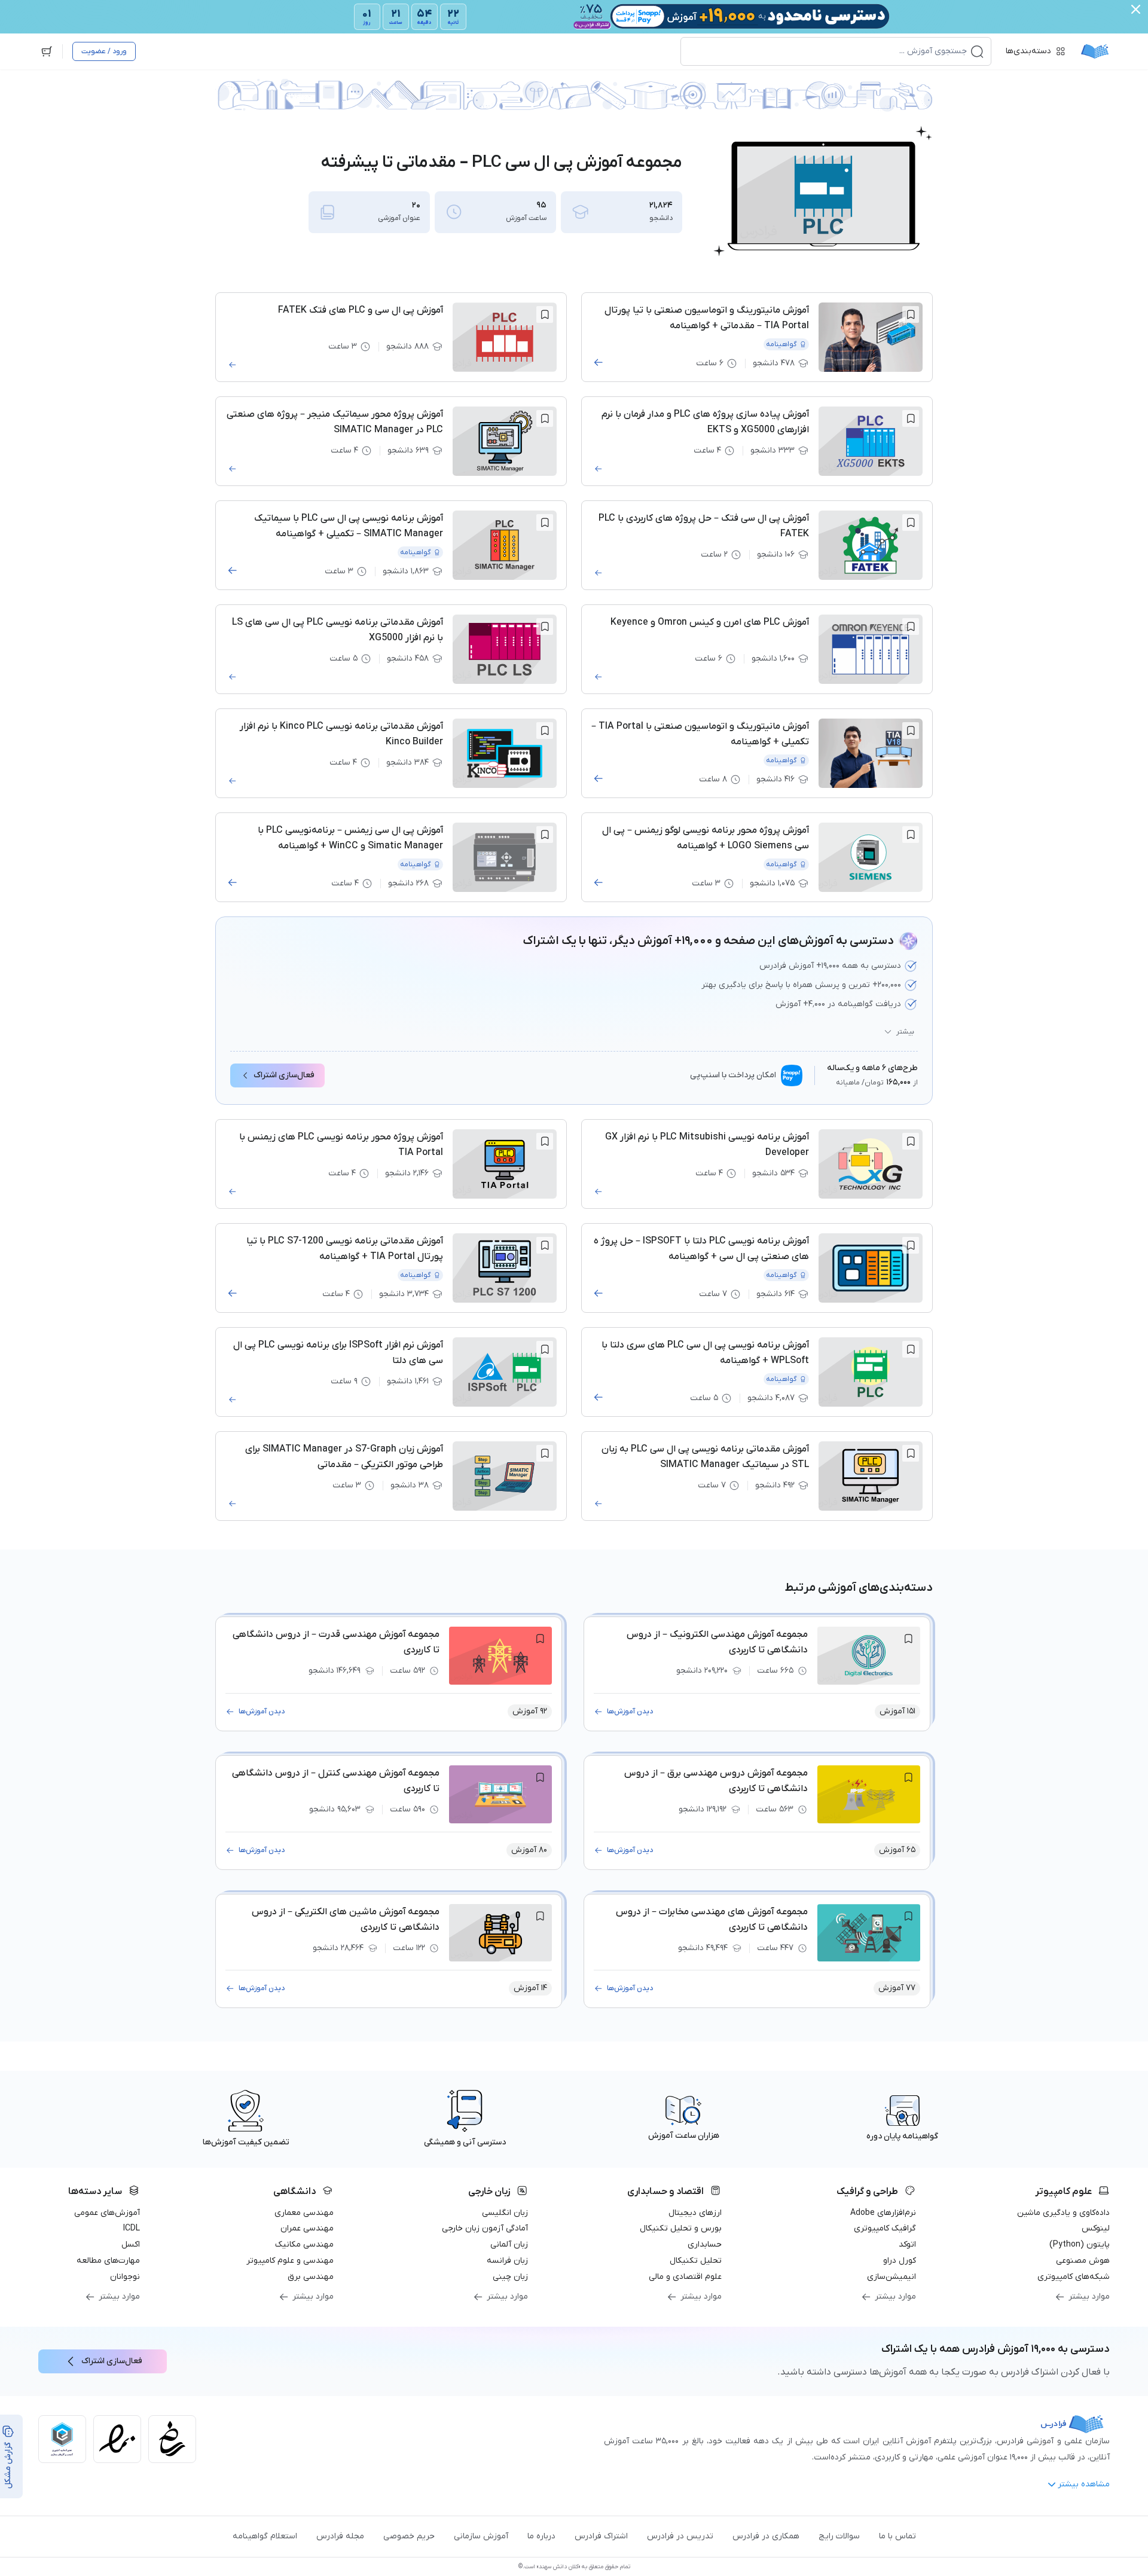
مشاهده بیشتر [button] (1084, 2484)
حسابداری (705, 2245)
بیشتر (905, 1032)
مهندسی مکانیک (304, 2245)
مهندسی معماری (304, 2213)
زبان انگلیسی (505, 2213)
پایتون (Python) (1080, 2245)
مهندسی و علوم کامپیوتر (290, 2261)
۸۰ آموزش (529, 1850)
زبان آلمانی (509, 2245)
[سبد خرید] (47, 51)
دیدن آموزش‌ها (630, 1712)
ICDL (132, 2228)
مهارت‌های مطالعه (108, 2261)
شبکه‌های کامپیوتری (1074, 2277)
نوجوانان (125, 2277)
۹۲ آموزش (530, 1711)
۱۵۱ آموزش (897, 1711)
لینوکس (1096, 2228)
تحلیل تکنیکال (696, 2261)
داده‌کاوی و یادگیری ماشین (1063, 2213)
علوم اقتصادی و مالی (685, 2277)
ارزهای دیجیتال (695, 2213)
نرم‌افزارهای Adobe (883, 2213)
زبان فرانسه (507, 2261)
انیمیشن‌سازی (891, 2277)
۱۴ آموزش (530, 1988)
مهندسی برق (311, 2277)
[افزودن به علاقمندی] (911, 314)
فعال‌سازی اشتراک (284, 1075)
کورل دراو (900, 2261)
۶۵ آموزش (897, 1850)
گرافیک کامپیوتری (885, 2228)
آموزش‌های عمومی (107, 2213)
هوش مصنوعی (1083, 2261)
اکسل (131, 2245)
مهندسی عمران (307, 2228)
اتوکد (907, 2245)
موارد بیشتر (1089, 2297)
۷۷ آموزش (897, 1988)
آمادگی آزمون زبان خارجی (485, 2228)
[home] (1095, 51)
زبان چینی (510, 2277)
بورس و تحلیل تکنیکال (681, 2228)
